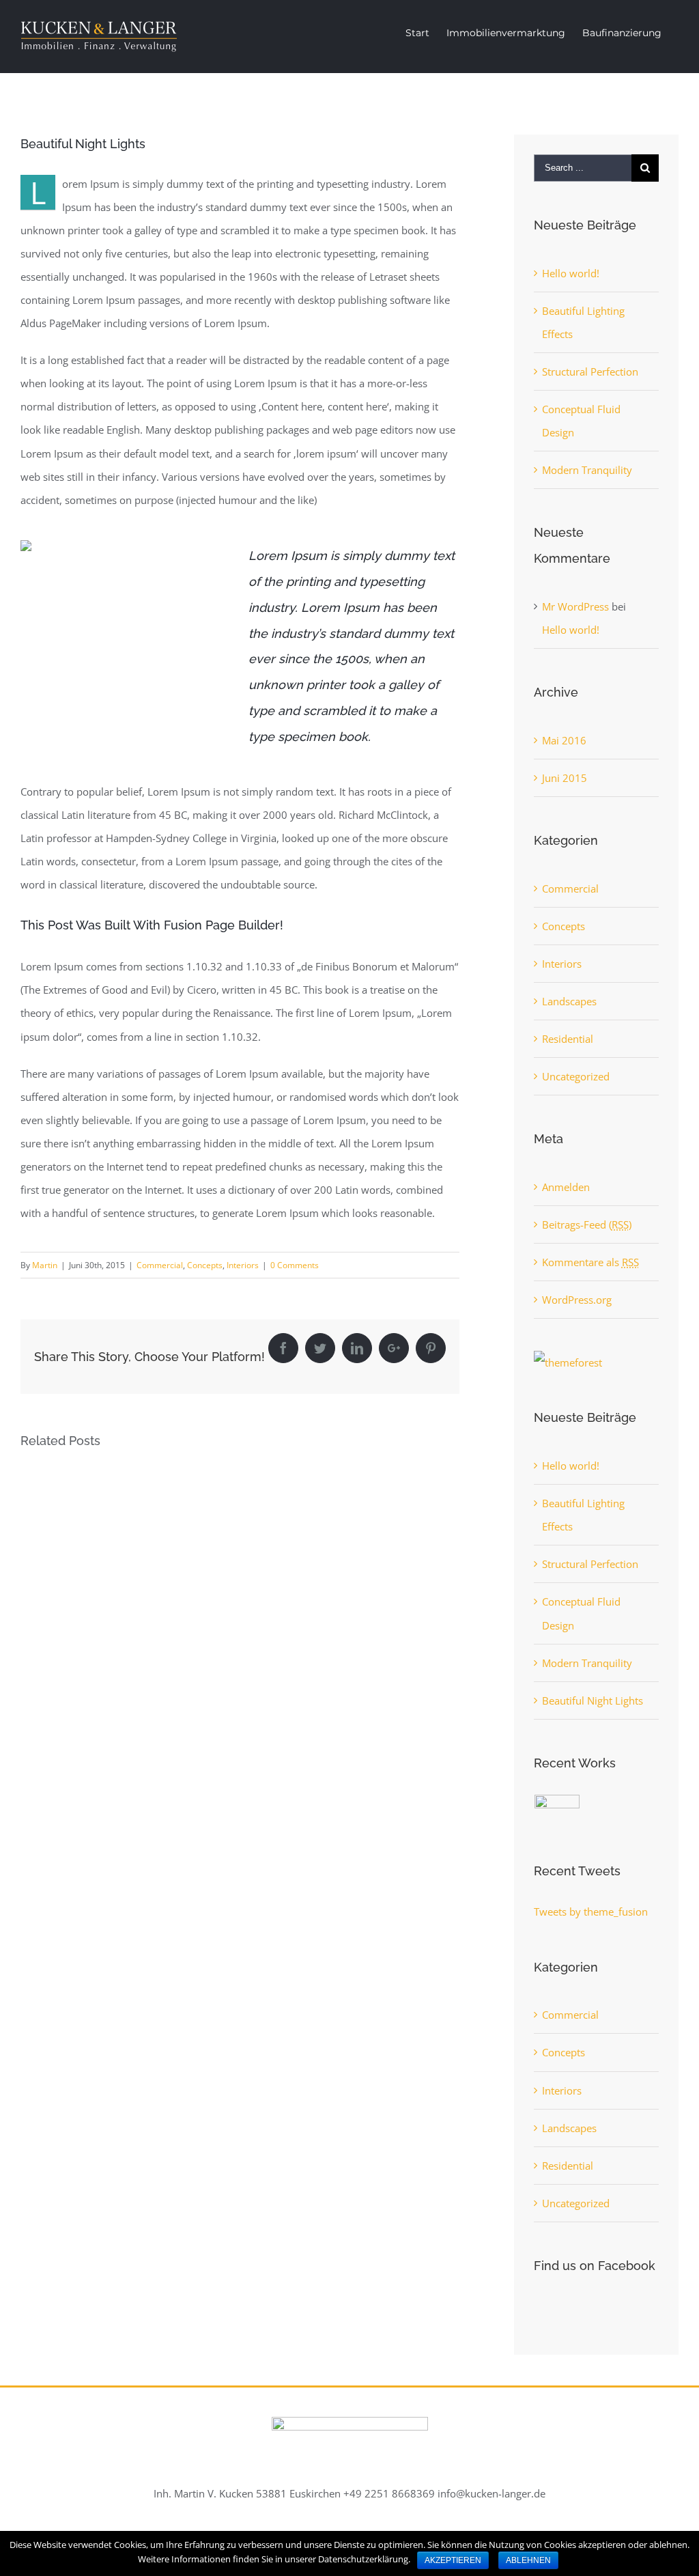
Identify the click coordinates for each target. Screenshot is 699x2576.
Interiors (243, 1265)
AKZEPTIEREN (453, 2560)
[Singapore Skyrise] (557, 1810)
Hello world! (571, 273)
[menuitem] (417, 33)
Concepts (205, 1265)
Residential (568, 1039)
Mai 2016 (564, 740)
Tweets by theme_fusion (591, 1912)
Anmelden (566, 1187)
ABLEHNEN (528, 2560)
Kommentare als (590, 1262)
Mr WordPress (575, 606)
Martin (45, 1265)
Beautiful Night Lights (593, 1700)
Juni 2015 (565, 778)
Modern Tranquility (587, 470)
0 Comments (295, 1265)
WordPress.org (577, 1300)
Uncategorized (576, 1076)
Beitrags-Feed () (587, 1224)
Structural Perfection (590, 372)
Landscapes (569, 1001)
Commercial (160, 1265)
